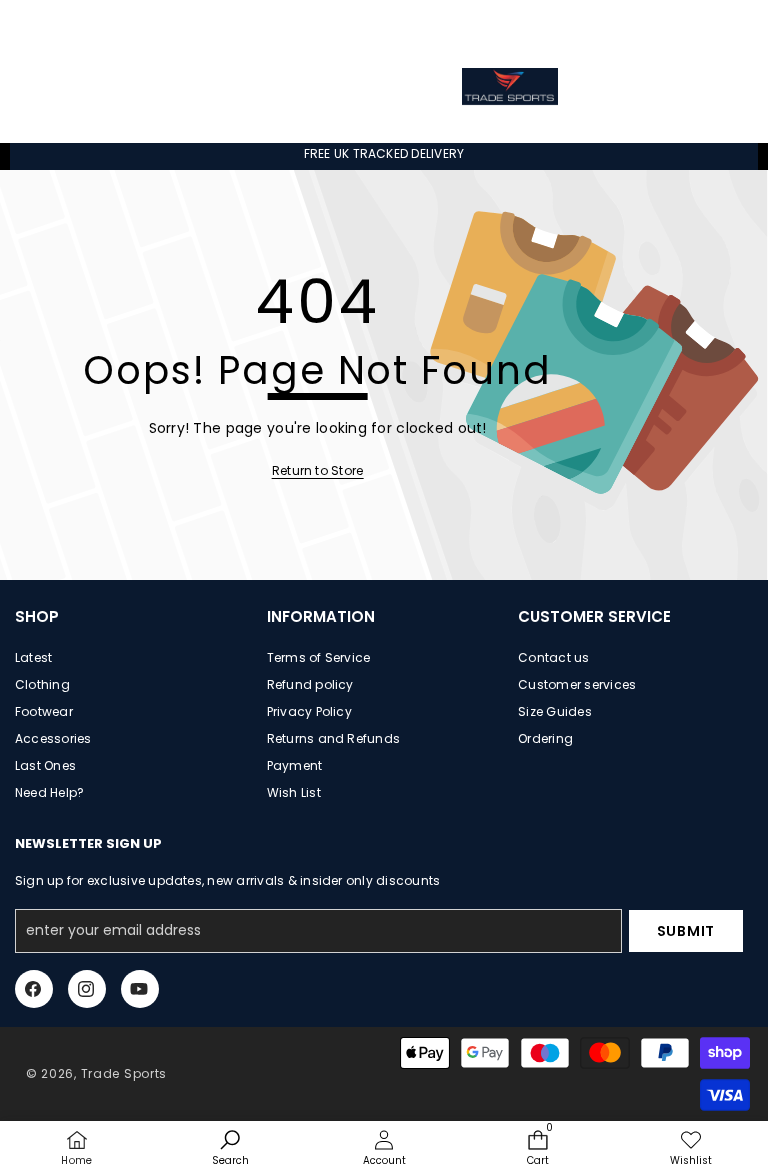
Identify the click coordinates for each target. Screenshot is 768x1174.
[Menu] (62, 86)
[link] (318, 471)
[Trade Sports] (510, 86)
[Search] (269, 86)
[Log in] (670, 25)
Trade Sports (124, 1073)
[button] (715, 22)
